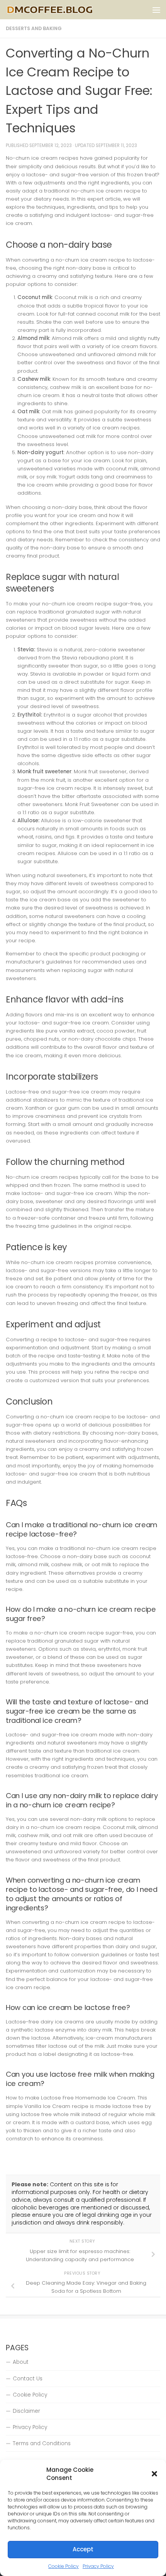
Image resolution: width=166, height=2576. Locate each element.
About (21, 2362)
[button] (154, 2474)
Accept (83, 2549)
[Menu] (156, 10)
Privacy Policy (98, 2566)
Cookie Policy (64, 2566)
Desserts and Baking (34, 28)
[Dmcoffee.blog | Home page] (65, 10)
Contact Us (28, 2379)
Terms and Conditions (42, 2443)
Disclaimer (26, 2411)
